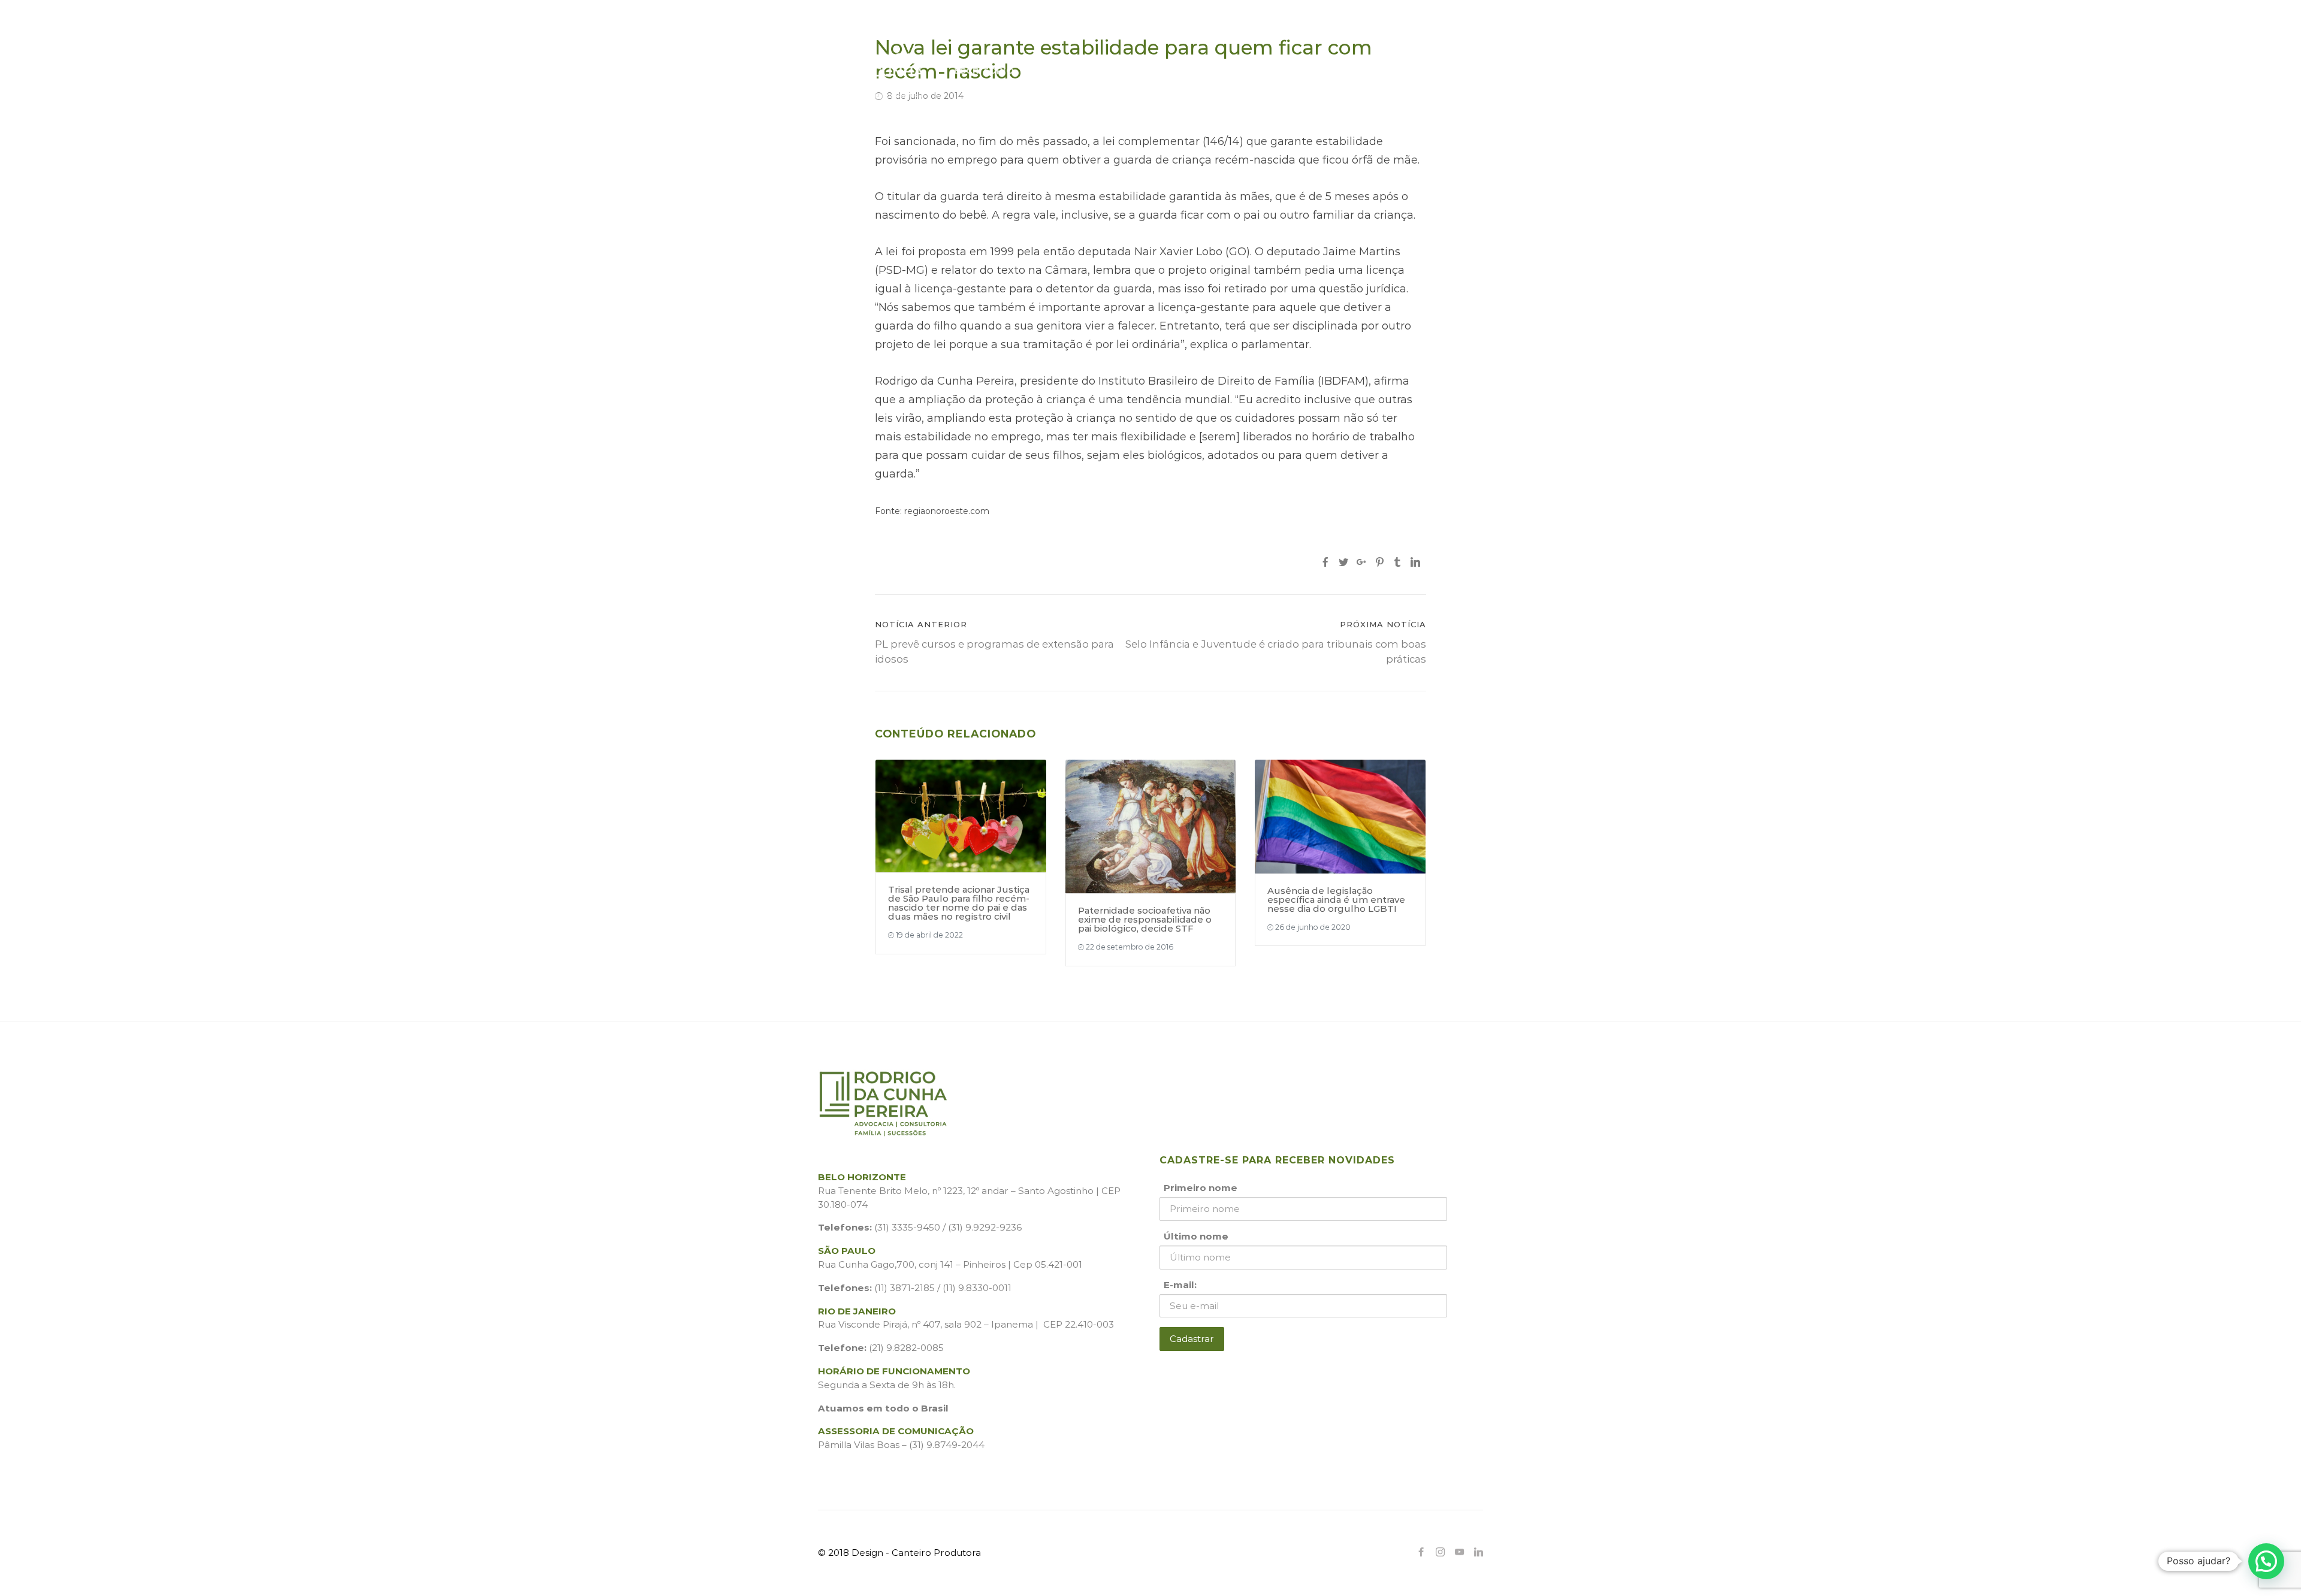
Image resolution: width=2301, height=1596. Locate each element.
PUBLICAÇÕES (1136, 70)
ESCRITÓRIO (984, 70)
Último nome (1196, 1236)
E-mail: (1180, 1285)
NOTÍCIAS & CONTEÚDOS (1314, 70)
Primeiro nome (1201, 1188)
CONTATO (1418, 70)
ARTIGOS (1212, 70)
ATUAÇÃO (1058, 70)
